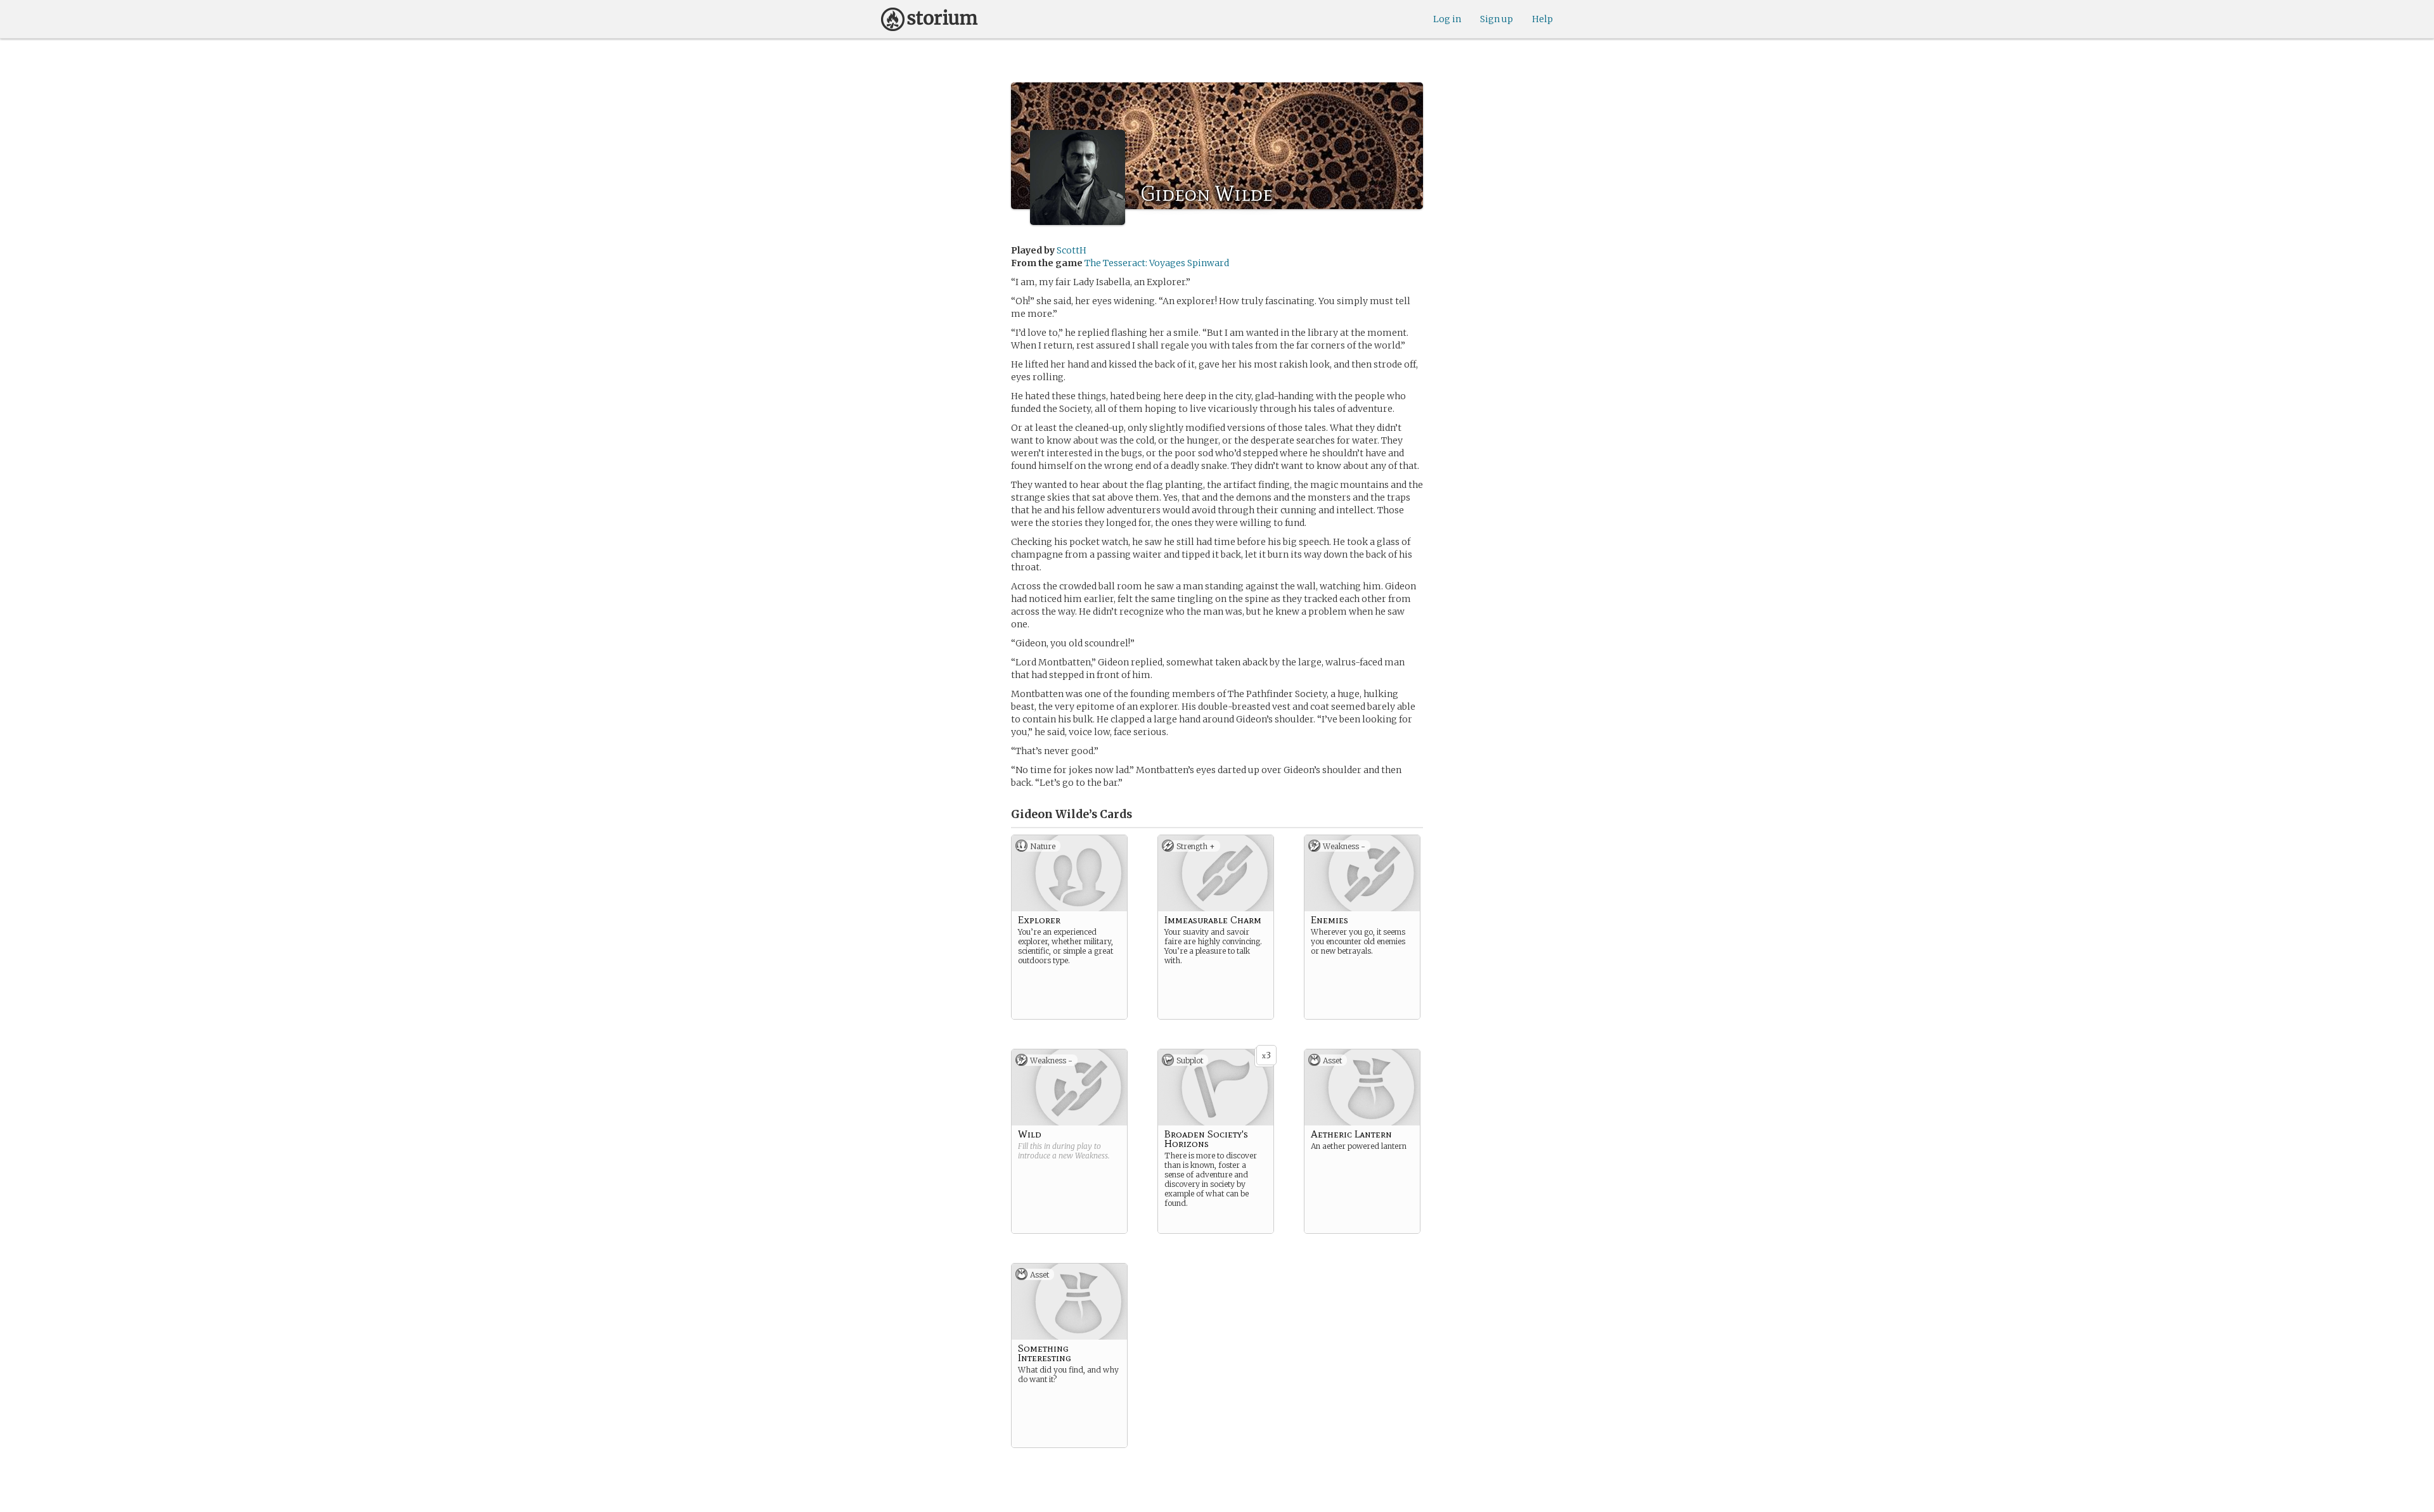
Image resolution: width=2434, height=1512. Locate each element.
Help (1542, 19)
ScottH (1072, 250)
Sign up (1497, 19)
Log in (1447, 19)
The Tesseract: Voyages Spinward (1157, 263)
